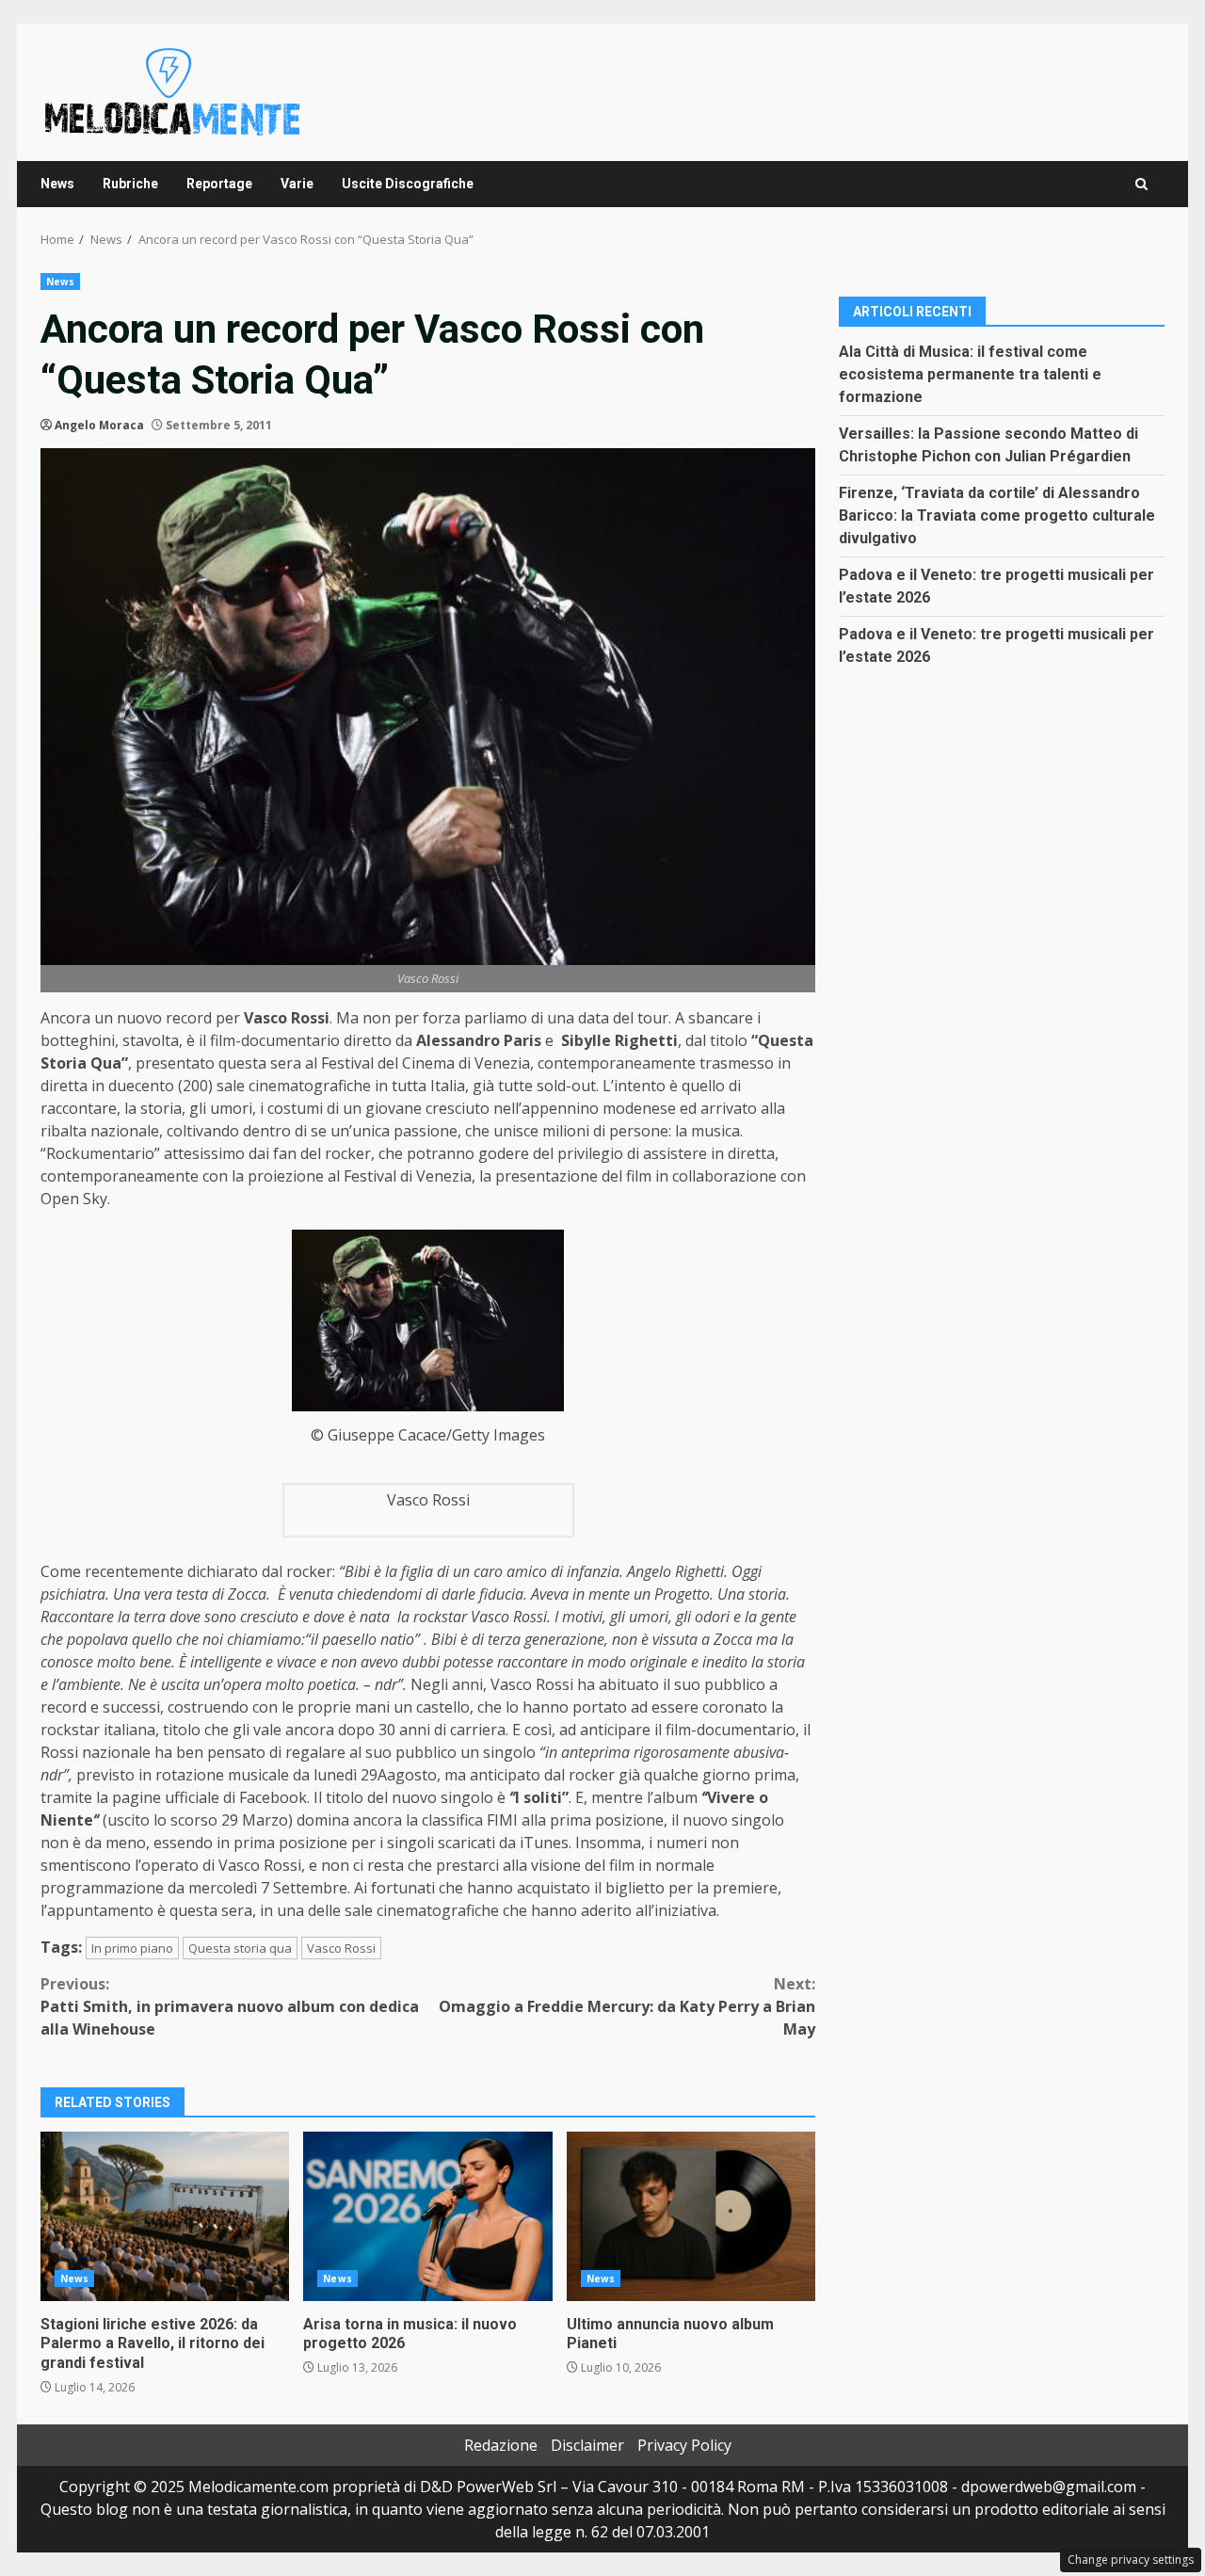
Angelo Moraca (99, 425)
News (57, 184)
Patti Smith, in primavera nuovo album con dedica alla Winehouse (230, 2006)
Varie (297, 184)
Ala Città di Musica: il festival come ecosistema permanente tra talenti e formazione (970, 373)
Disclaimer (587, 2445)
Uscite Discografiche (408, 184)
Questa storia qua (240, 1948)
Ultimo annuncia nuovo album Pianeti (691, 2216)
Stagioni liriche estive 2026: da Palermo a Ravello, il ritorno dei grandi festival (165, 2216)
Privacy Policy (684, 2445)
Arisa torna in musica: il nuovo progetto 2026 (427, 2216)
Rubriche (130, 184)
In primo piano (132, 1948)
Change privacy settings (1131, 2560)
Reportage (219, 184)
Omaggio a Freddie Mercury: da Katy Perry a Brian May (627, 2006)
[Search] (1141, 184)
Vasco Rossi (341, 1948)
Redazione (501, 2445)
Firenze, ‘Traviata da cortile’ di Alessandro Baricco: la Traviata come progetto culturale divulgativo (997, 515)
